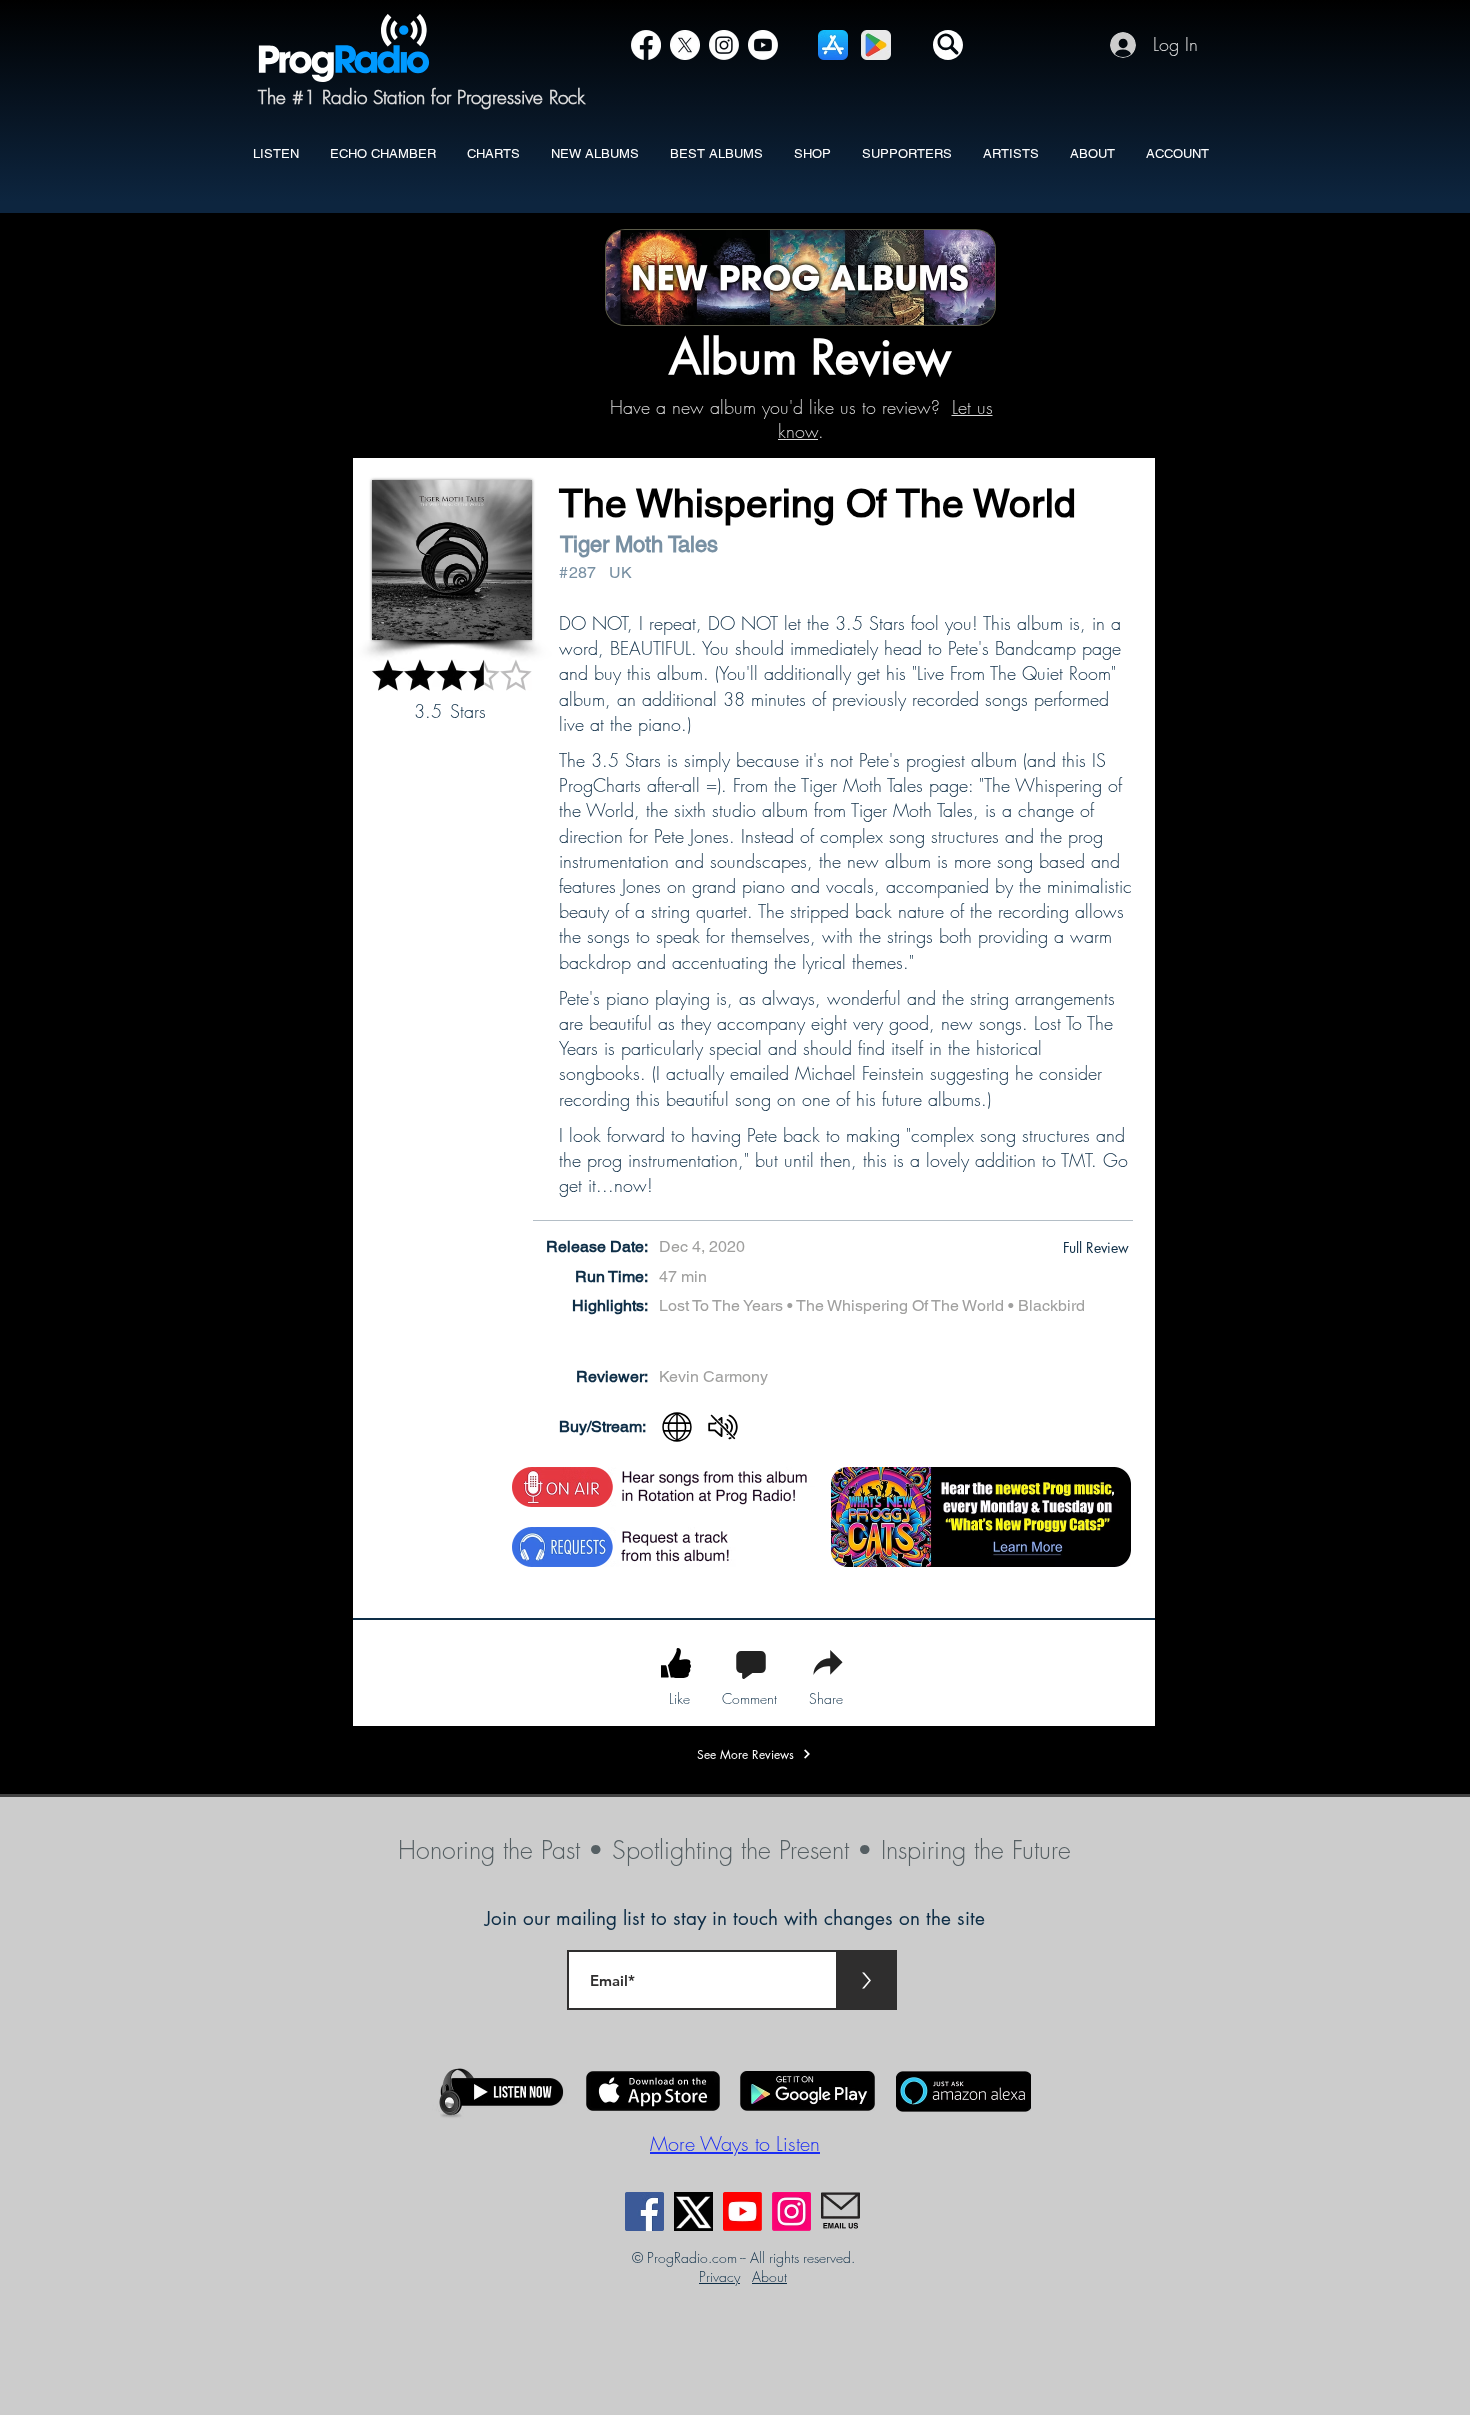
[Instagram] (724, 45)
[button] (948, 45)
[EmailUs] (840, 2211)
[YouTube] (763, 45)
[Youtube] (742, 2211)
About (769, 2276)
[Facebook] (646, 45)
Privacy (719, 2276)
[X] (685, 45)
